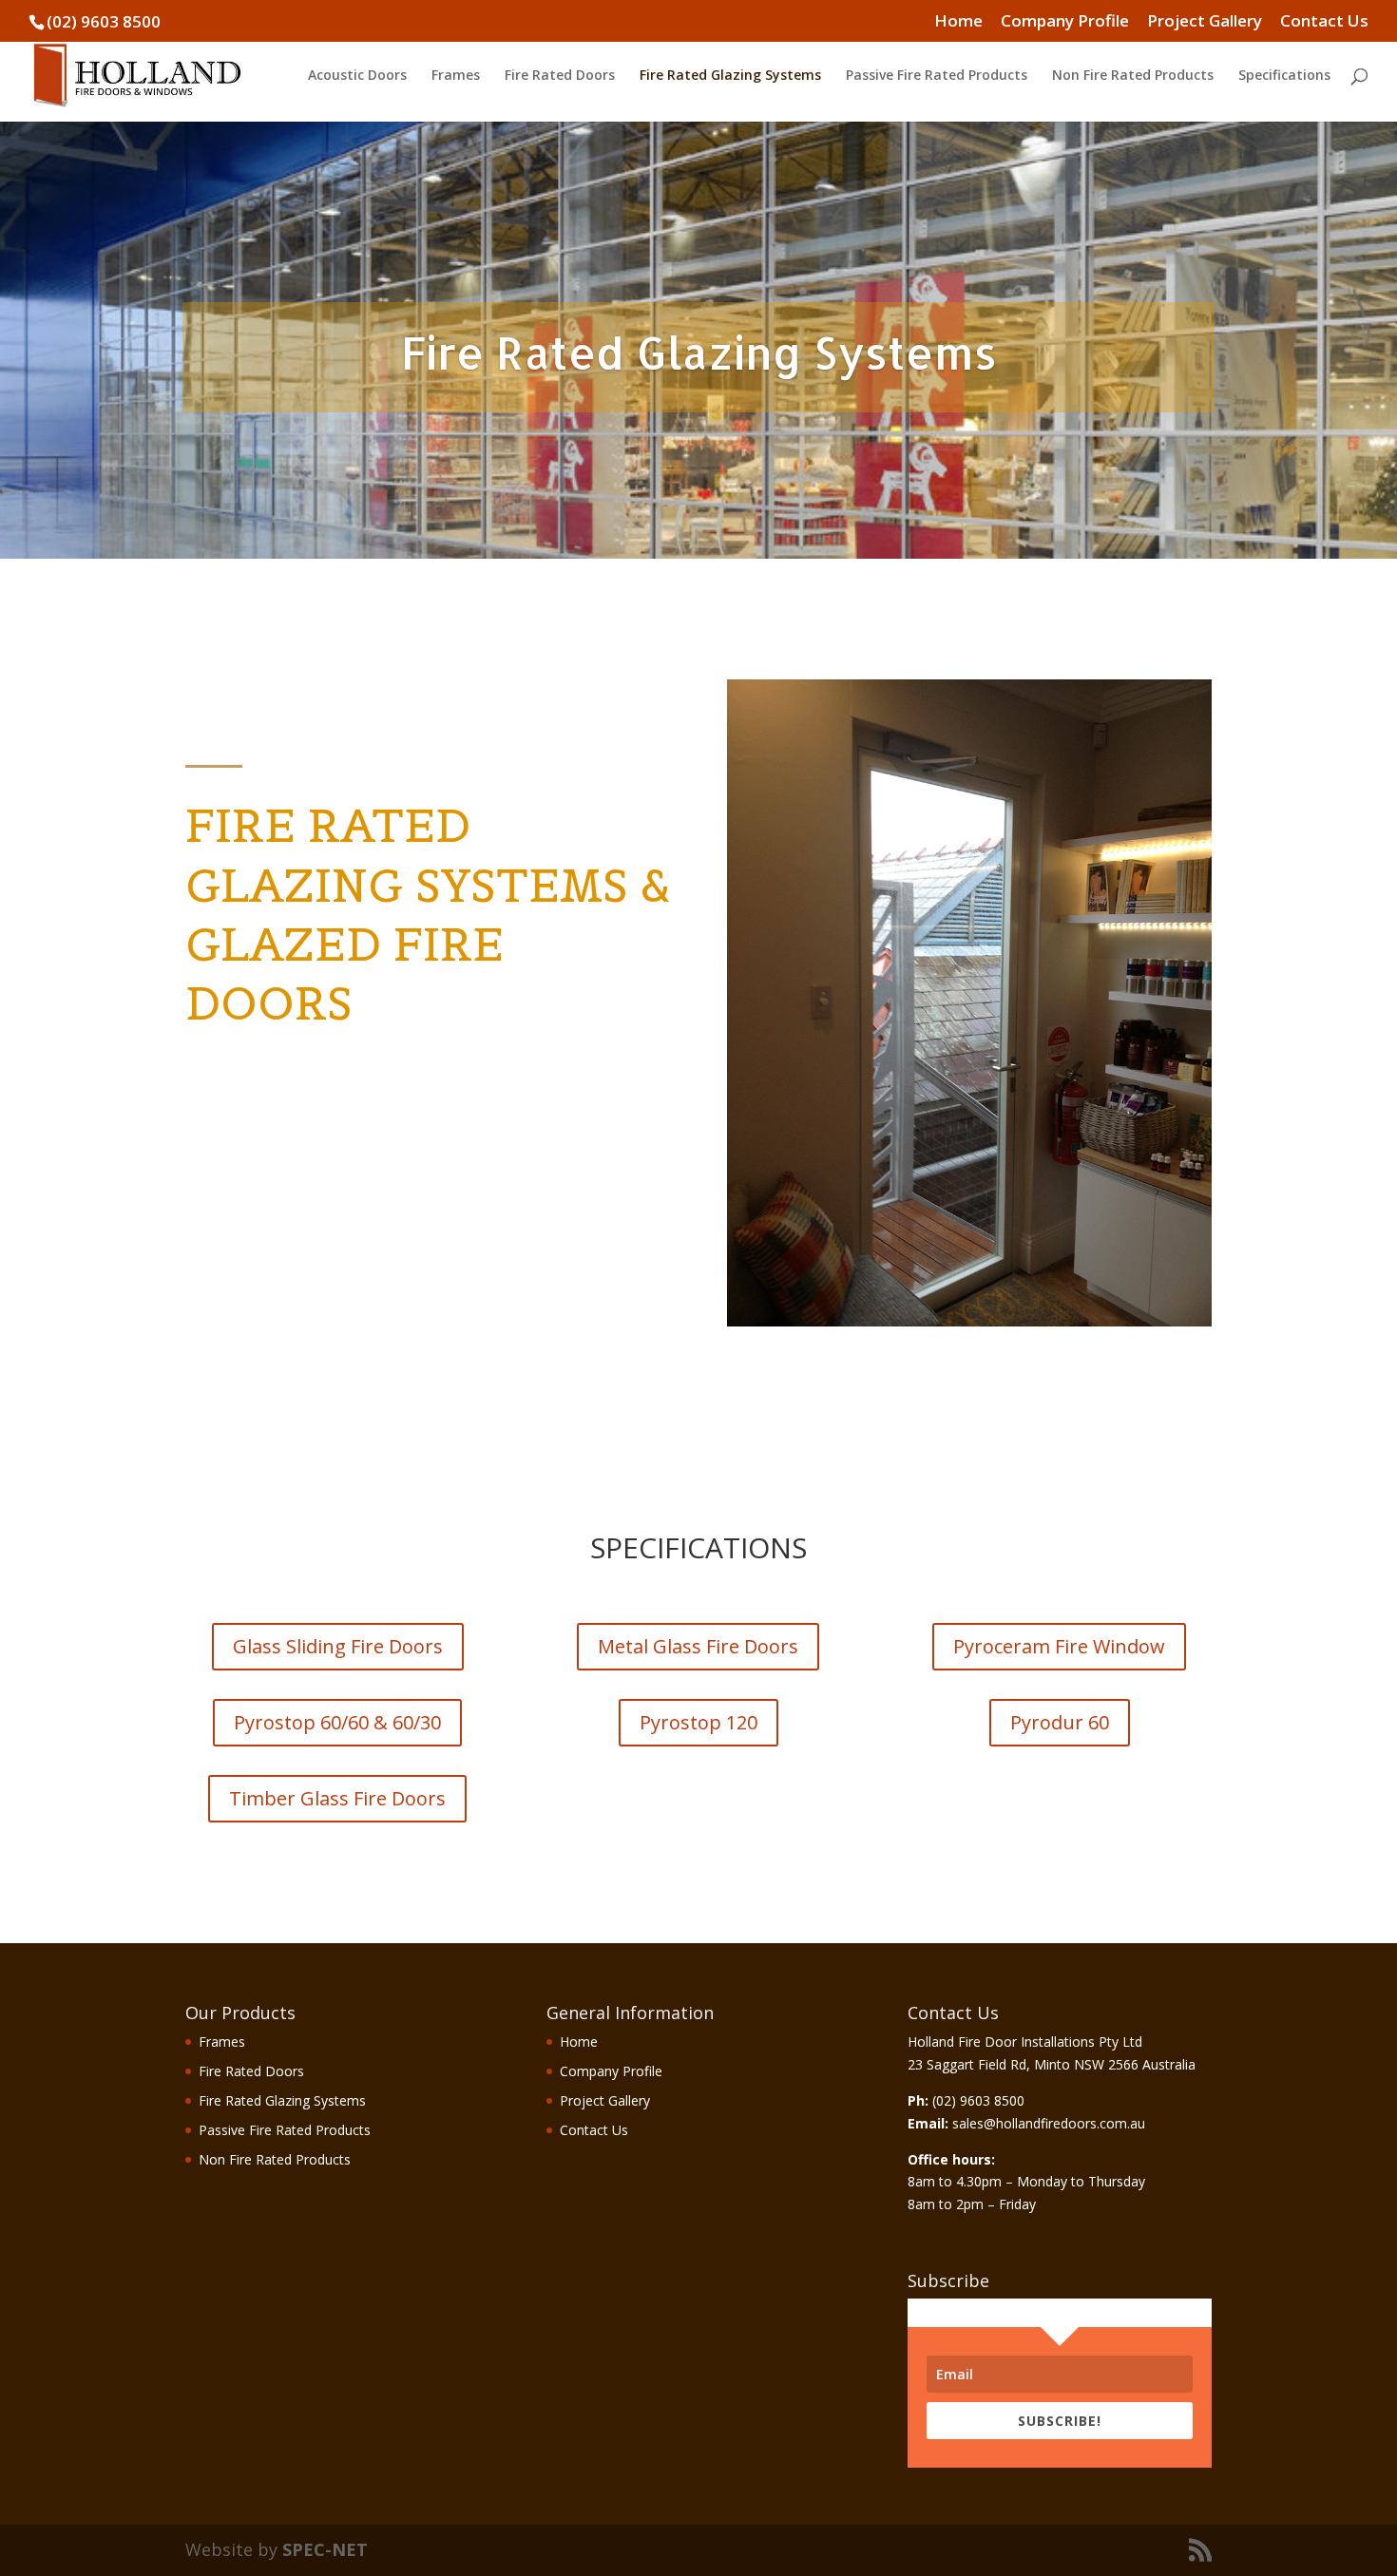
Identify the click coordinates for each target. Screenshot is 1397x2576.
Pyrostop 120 (698, 1722)
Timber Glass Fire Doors (337, 1798)
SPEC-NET (325, 2549)
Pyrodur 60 (1060, 1722)
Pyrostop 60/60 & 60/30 (337, 1722)
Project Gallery (1205, 22)
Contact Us (1324, 22)
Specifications (1284, 76)
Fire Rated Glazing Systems (730, 76)
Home (958, 22)
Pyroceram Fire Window (1059, 1646)
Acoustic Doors (357, 76)
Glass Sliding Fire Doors (338, 1646)
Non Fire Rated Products (1133, 76)
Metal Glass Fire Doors (698, 1646)
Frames (456, 76)
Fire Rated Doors (560, 76)
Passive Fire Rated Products (937, 76)
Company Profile (1065, 22)
